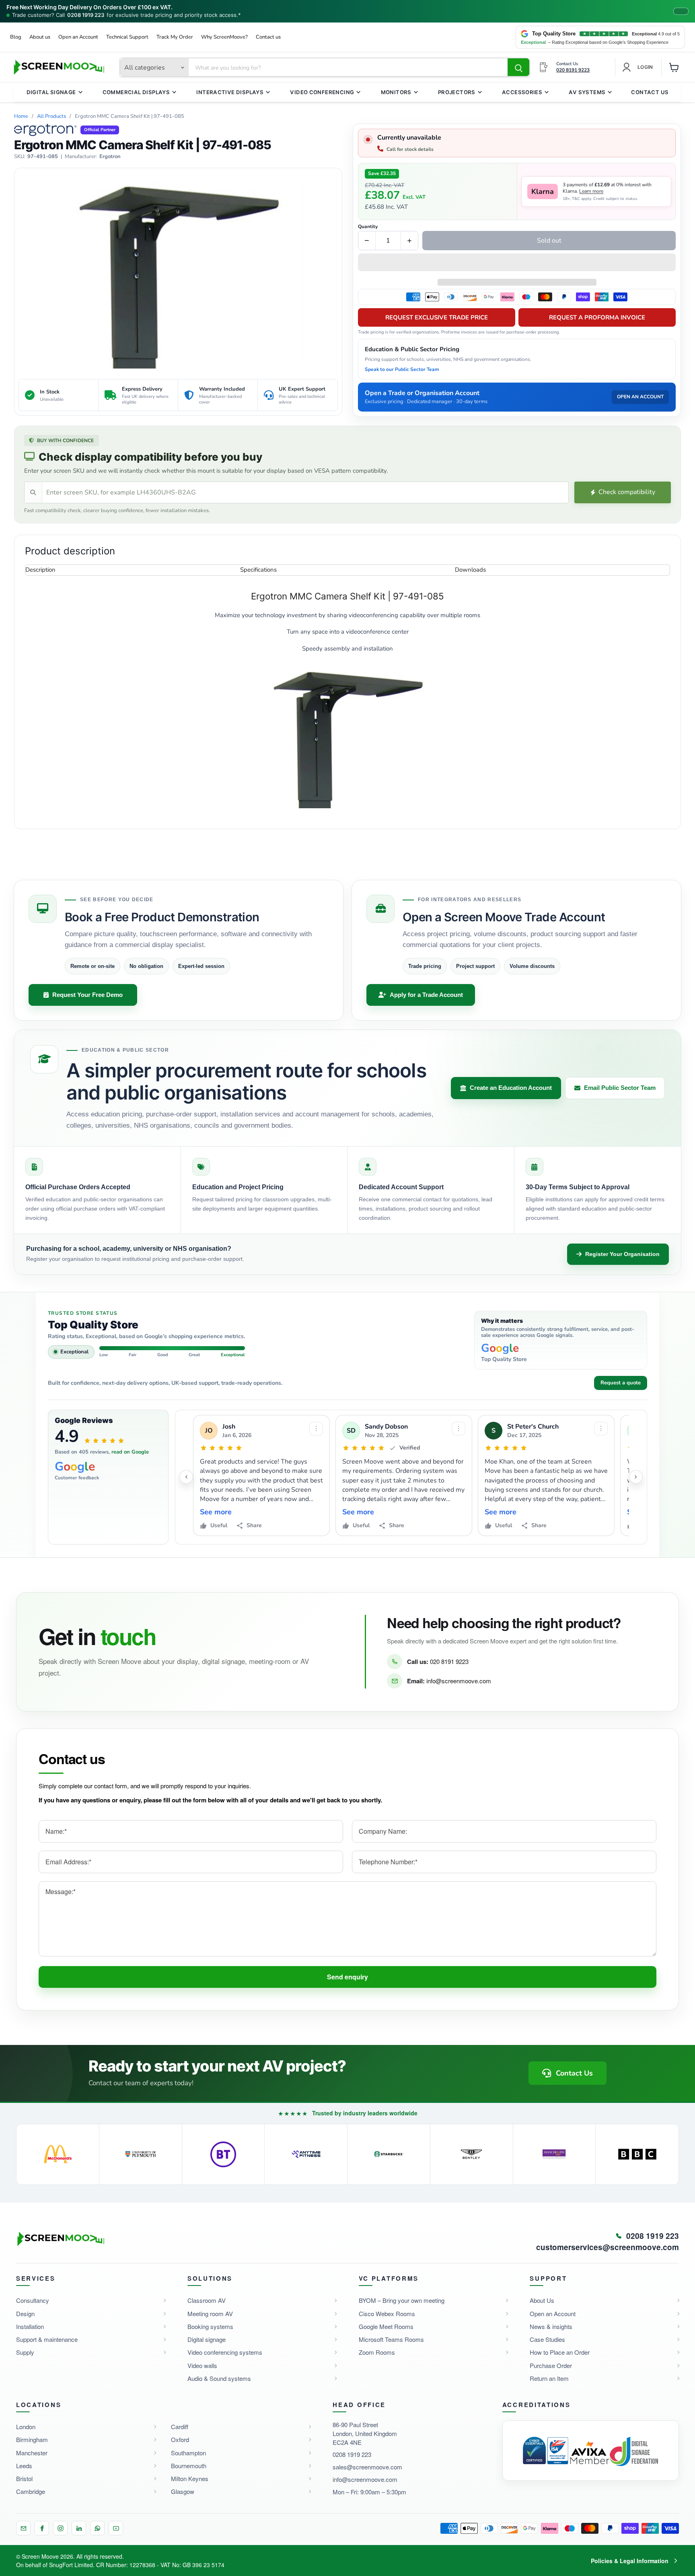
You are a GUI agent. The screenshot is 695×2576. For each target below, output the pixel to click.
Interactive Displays (230, 92)
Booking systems (210, 2326)
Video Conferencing (322, 92)
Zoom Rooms (377, 2352)
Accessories (522, 92)
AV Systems (587, 92)
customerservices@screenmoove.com (608, 2247)
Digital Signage (51, 92)
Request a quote (621, 1383)
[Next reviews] (636, 1477)
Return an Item (549, 2378)
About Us (542, 2300)
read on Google (130, 1452)
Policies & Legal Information (630, 2561)
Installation (30, 2326)
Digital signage (207, 2339)
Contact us (268, 37)
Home (21, 116)
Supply (25, 2352)
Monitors (396, 92)
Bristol (24, 2478)
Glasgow (183, 2491)
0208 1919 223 (86, 15)
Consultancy (33, 2300)
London (26, 2427)
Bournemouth (189, 2466)
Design (25, 2313)
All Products (51, 116)
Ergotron (110, 157)
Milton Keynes (190, 2478)
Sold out (549, 241)
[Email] (23, 2528)
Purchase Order (551, 2365)
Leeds (24, 2466)
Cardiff (180, 2427)
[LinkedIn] (79, 2528)
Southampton (188, 2453)
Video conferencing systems (225, 2352)
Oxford (180, 2439)
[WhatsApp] (97, 2528)
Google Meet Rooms (386, 2326)
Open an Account (78, 37)
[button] (517, 263)
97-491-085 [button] (43, 157)
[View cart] (674, 67)
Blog (16, 37)
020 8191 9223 (449, 1661)
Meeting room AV (210, 2313)
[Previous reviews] (186, 1477)
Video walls (202, 2365)
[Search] (518, 68)
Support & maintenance (47, 2339)
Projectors (457, 92)
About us (40, 37)
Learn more (591, 191)
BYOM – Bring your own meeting (402, 2300)
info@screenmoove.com (459, 1681)
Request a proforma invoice (597, 317)
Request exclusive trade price (437, 317)
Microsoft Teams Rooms (391, 2339)
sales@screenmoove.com (367, 2467)
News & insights (551, 2326)
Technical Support (127, 37)
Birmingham (32, 2439)
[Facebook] (42, 2528)
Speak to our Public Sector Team (402, 369)
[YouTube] (116, 2528)
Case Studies (547, 2339)
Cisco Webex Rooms (387, 2313)
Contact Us (650, 92)
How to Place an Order (560, 2352)
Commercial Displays (136, 92)
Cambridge (31, 2491)
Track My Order (175, 37)
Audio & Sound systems (219, 2378)
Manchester (32, 2453)
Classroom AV (207, 2300)
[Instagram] (60, 2528)
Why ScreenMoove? (224, 37)
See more (216, 1512)
